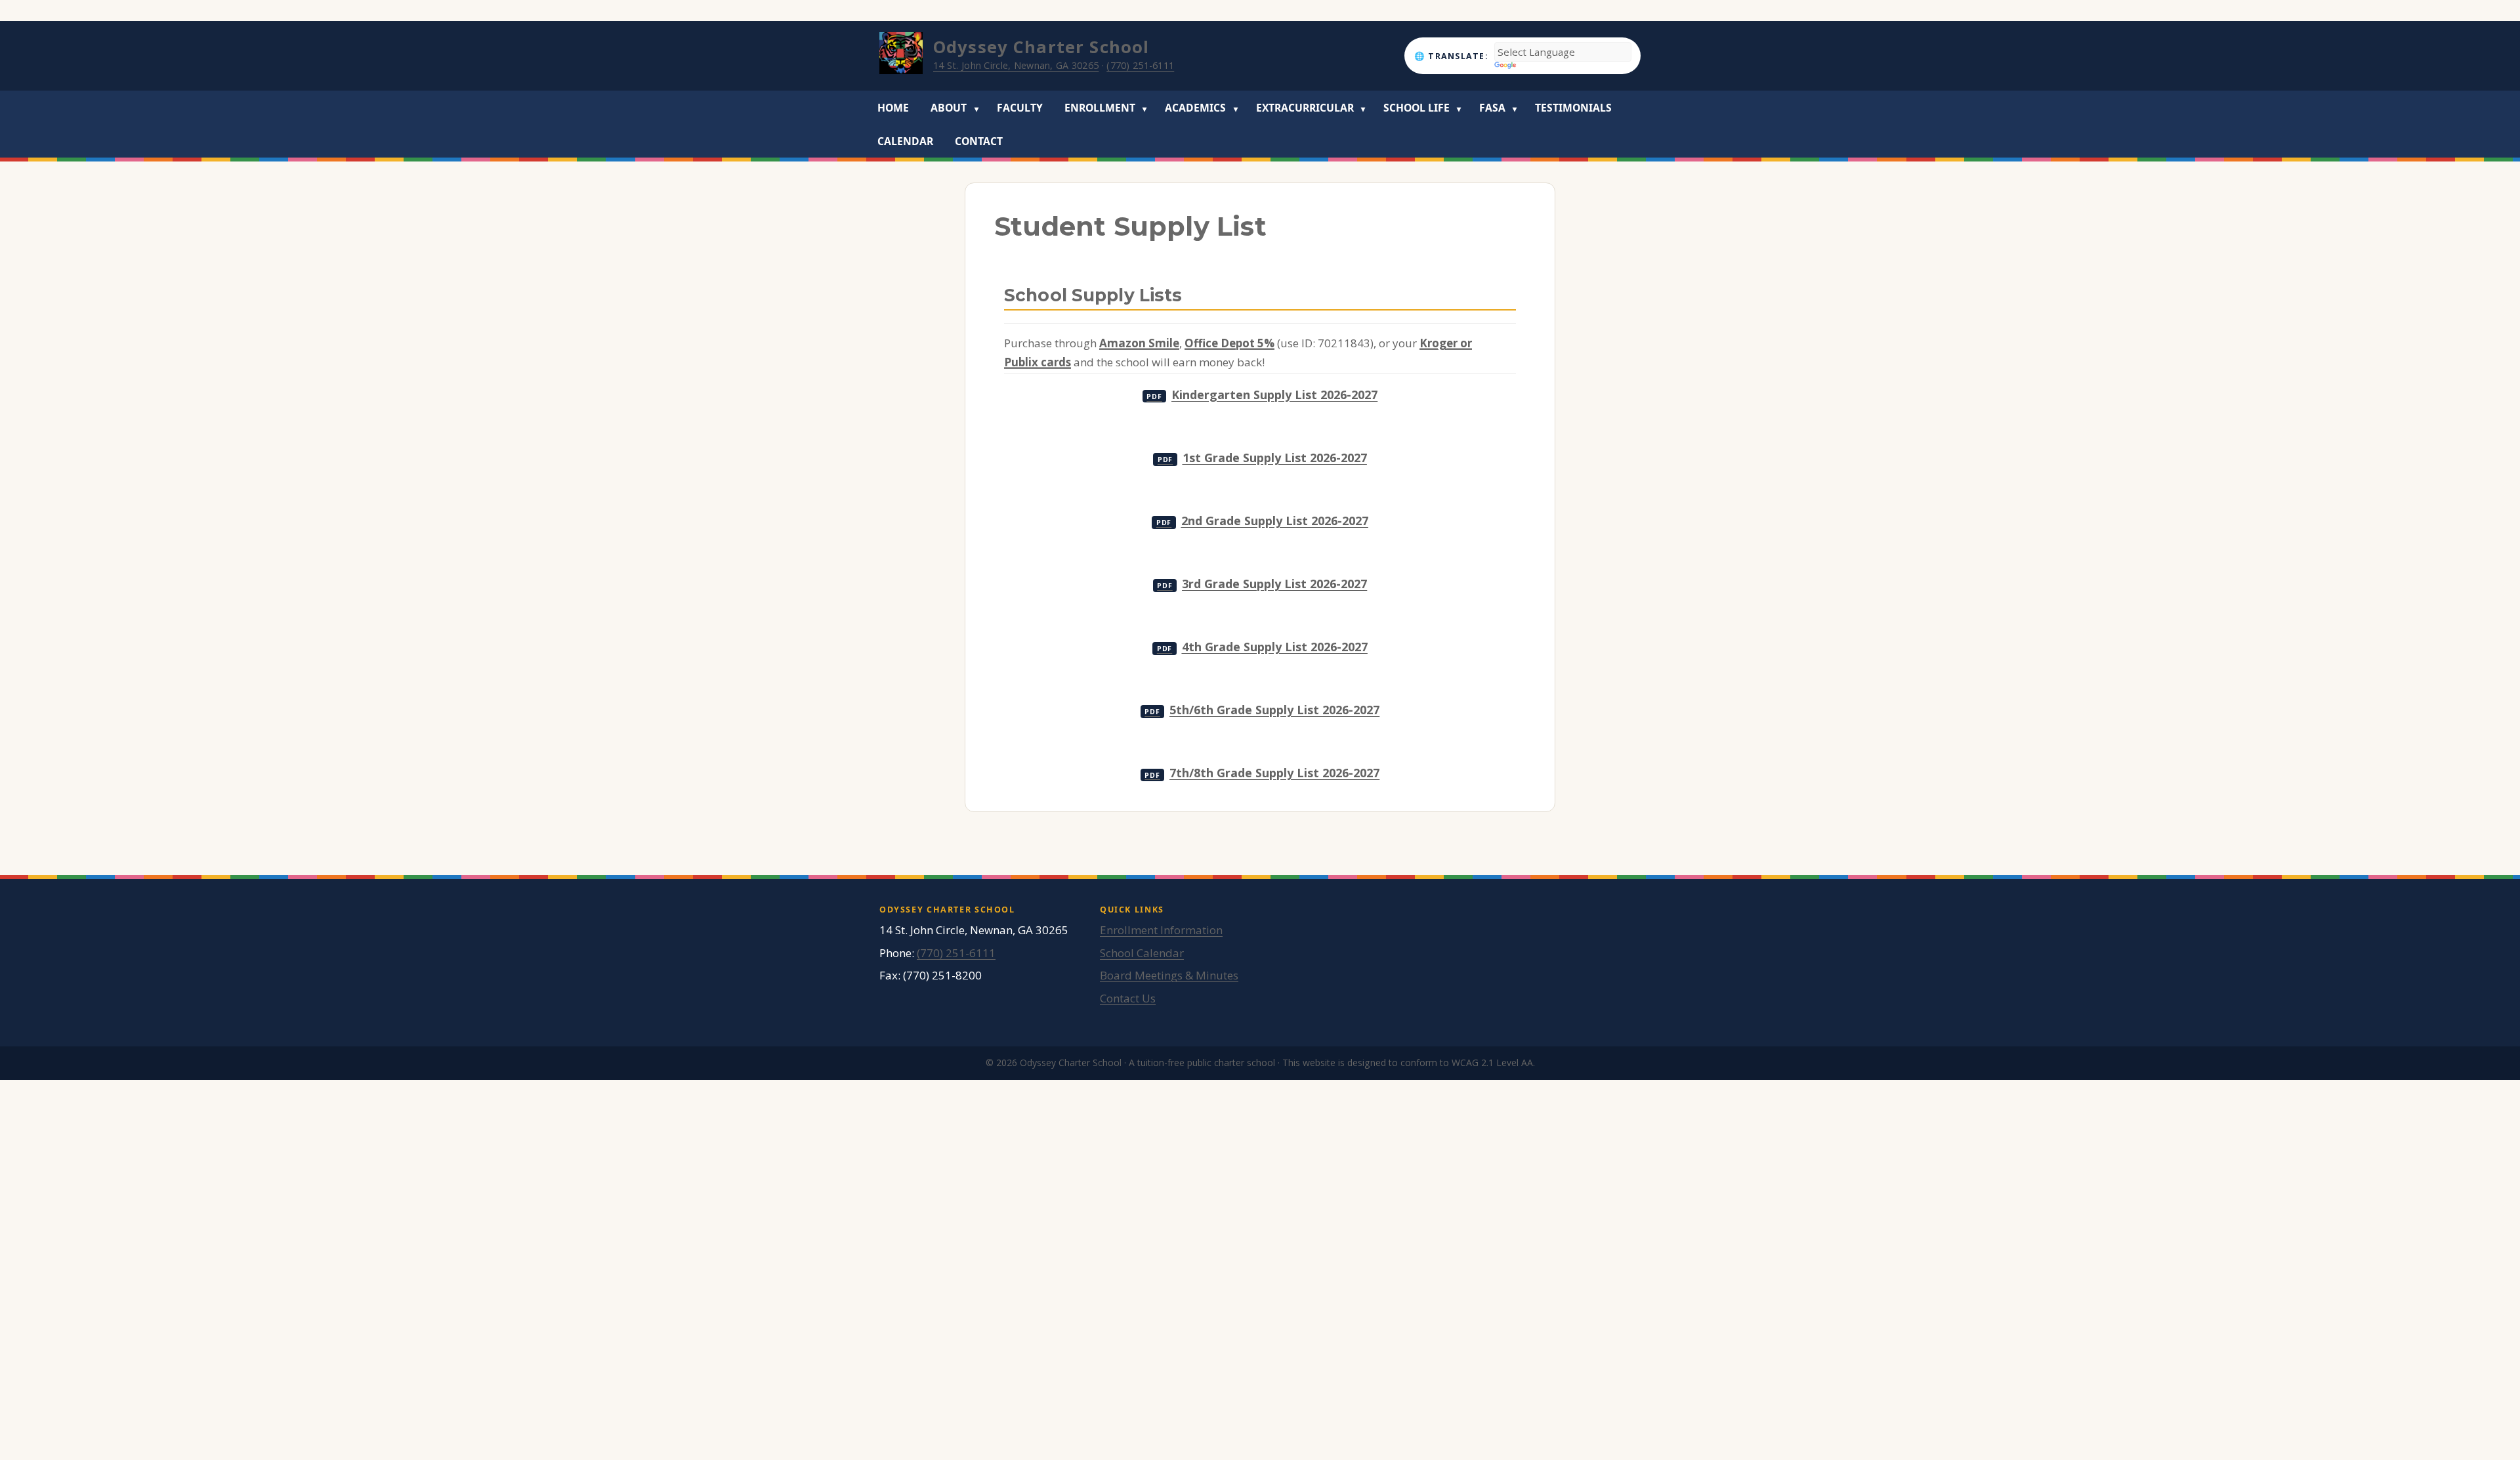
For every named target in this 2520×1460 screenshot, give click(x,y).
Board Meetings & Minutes (1169, 975)
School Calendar (1142, 953)
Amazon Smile (1139, 343)
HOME (893, 108)
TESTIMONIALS (1573, 108)
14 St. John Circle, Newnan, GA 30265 (1016, 65)
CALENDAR (905, 141)
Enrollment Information (1161, 930)
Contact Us (1128, 998)
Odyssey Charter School (1041, 47)
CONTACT (979, 141)
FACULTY (1020, 108)
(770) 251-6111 (1140, 65)
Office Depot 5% (1229, 343)
